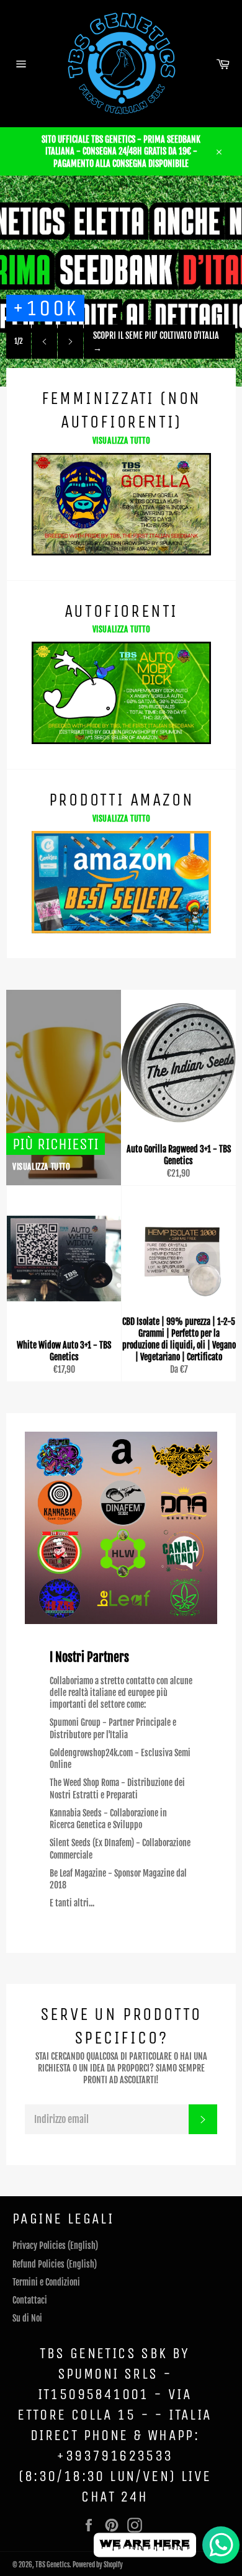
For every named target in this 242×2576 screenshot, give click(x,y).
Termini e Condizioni (46, 2282)
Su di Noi (27, 2318)
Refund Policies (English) (55, 2264)
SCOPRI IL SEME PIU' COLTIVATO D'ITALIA (156, 341)
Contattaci (30, 2300)
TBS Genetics (52, 2565)
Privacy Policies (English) (55, 2246)
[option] (121, 281)
